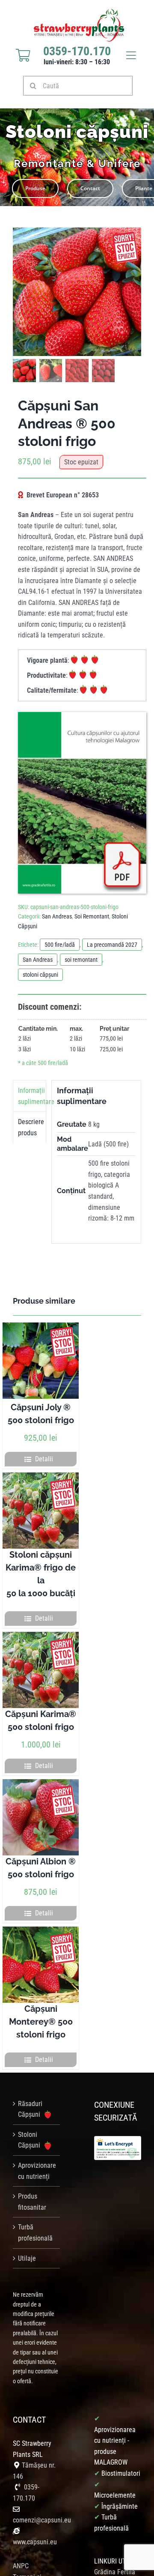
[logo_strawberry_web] (79, 12)
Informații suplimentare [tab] (32, 1096)
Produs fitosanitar (32, 2202)
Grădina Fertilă (115, 2572)
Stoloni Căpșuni (30, 2140)
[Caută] (78, 85)
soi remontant (81, 960)
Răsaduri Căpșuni (30, 2109)
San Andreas (57, 916)
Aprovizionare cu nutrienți (37, 2171)
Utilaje (27, 2258)
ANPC (21, 2566)
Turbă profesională (35, 2233)
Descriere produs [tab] (31, 1127)
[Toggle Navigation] (131, 55)
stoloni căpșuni (40, 975)
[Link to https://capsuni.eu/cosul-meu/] (23, 55)
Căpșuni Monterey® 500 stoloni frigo (41, 2022)
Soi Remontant (92, 916)
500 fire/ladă (60, 945)
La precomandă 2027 (112, 945)
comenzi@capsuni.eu (42, 2520)
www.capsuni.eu (35, 2542)
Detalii (44, 1459)
